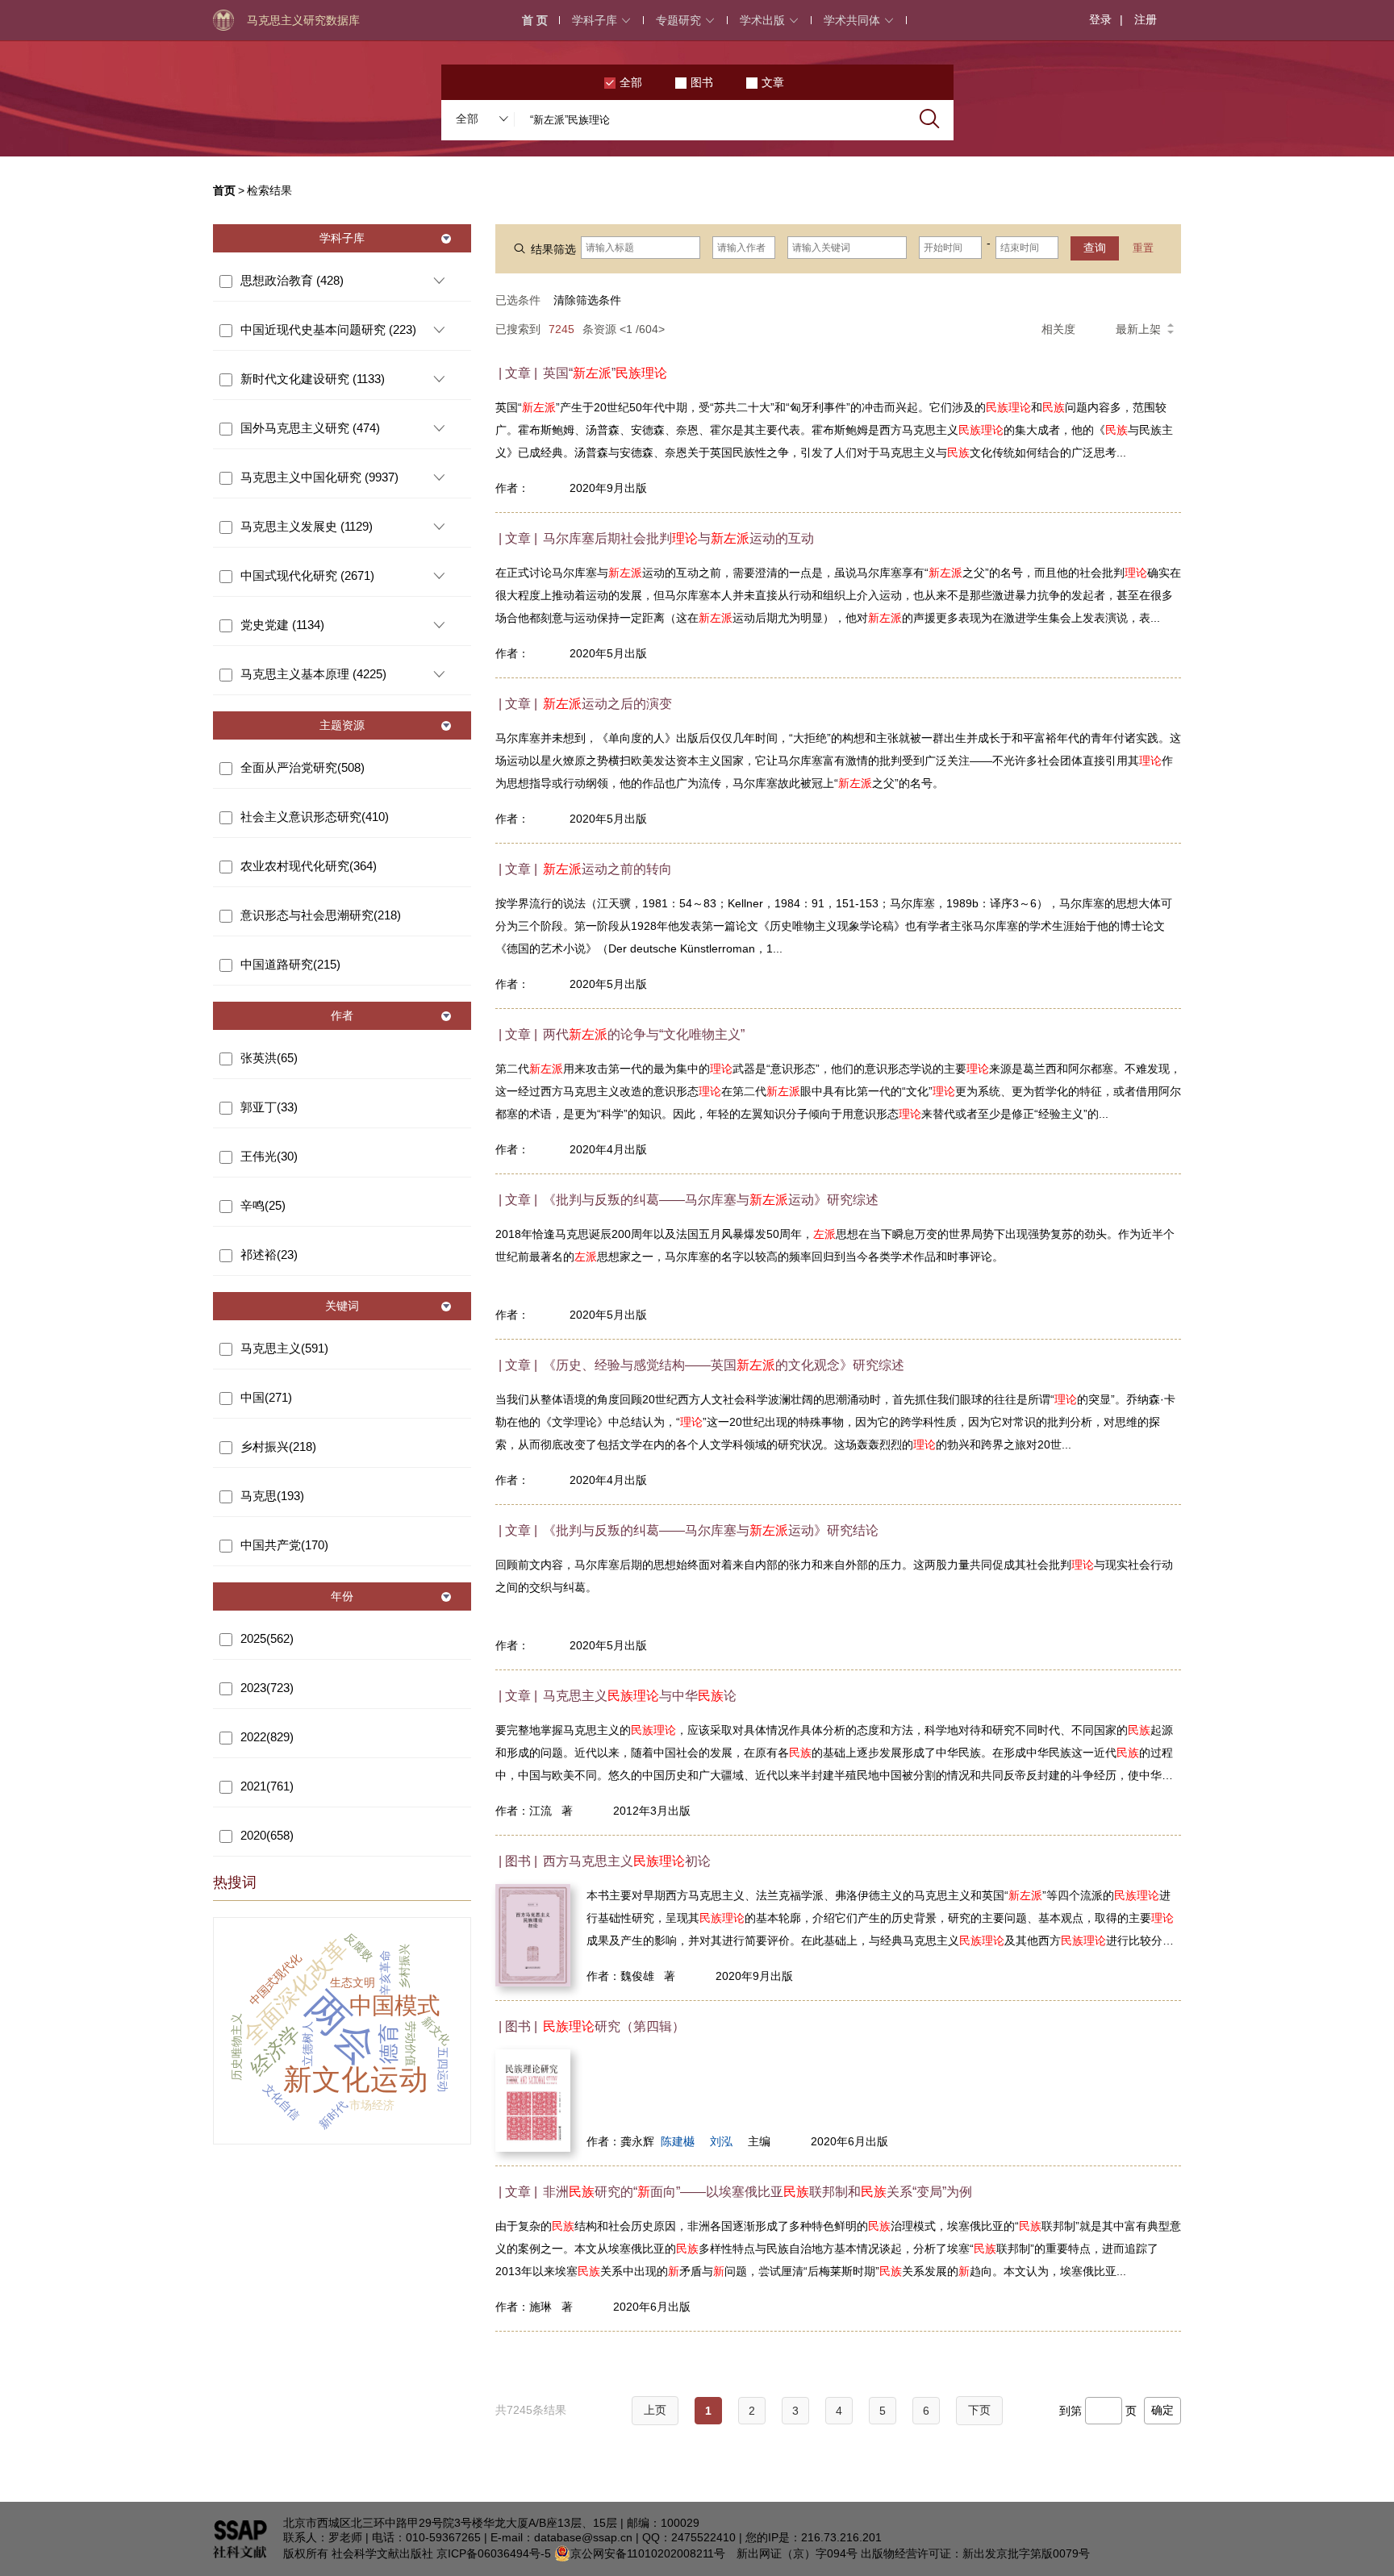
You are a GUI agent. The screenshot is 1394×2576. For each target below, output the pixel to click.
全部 (631, 82)
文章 (773, 82)
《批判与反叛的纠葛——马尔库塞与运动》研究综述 (711, 1200)
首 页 (535, 20)
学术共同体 (852, 20)
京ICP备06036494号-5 (494, 2553)
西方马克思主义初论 (627, 1861)
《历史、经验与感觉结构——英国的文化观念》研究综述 (724, 1365)
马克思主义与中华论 (640, 1696)
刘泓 (721, 2141)
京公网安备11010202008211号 (648, 2553)
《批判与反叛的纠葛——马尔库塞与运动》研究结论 (711, 1530)
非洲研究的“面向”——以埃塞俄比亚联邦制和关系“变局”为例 (758, 2192)
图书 (702, 82)
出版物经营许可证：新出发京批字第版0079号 (975, 2553)
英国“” (605, 373)
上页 (655, 2410)
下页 (979, 2410)
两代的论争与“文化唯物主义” (644, 1034)
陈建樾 (678, 2141)
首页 (224, 190)
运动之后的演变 (607, 704)
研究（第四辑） (614, 2026)
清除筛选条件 (587, 300)
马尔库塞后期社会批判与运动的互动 (678, 538)
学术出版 (762, 20)
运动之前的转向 (607, 869)
